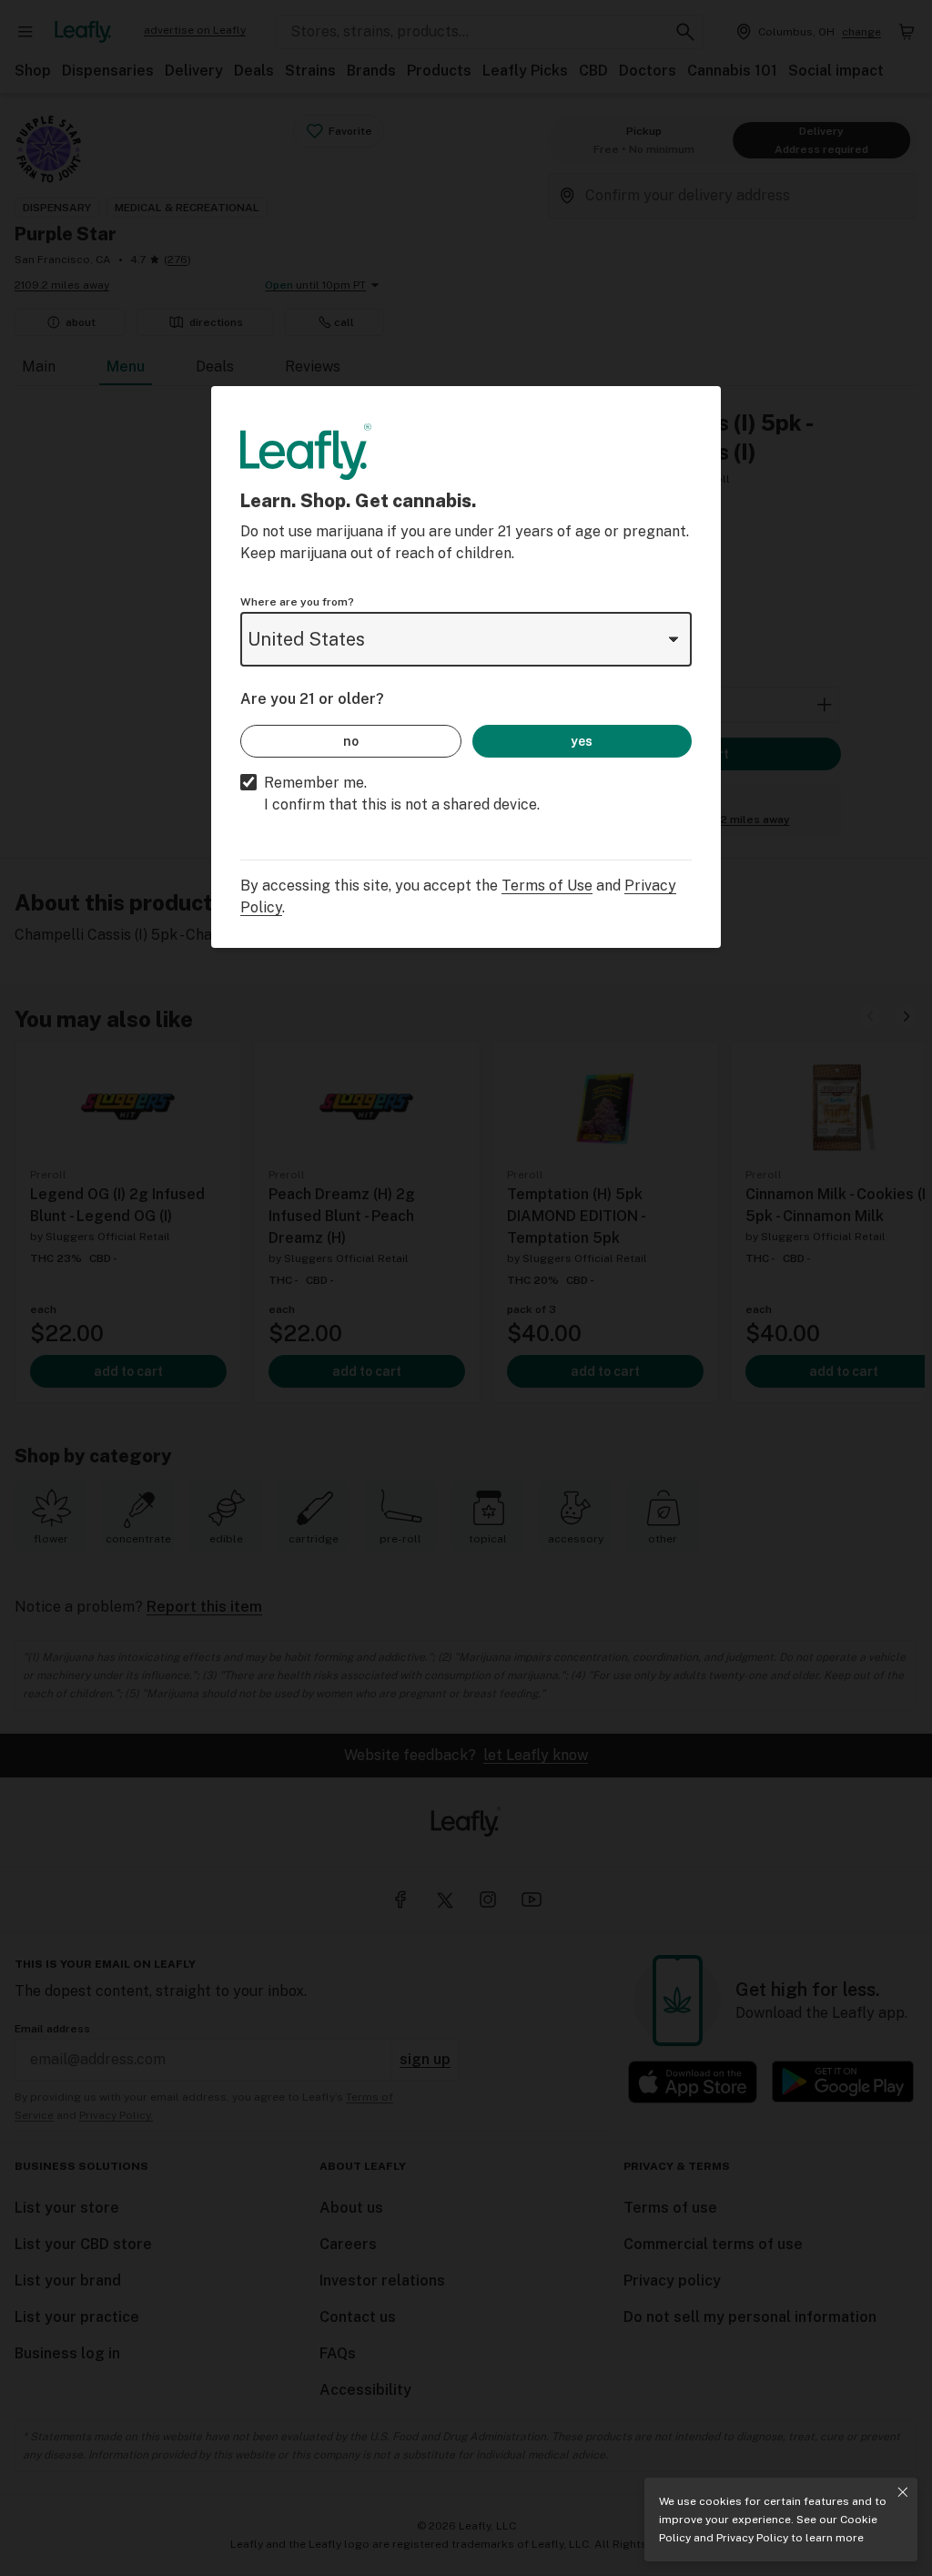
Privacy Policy (752, 2538)
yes (582, 741)
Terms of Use (547, 886)
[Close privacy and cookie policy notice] (903, 2492)
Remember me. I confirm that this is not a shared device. (402, 794)
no (351, 741)
